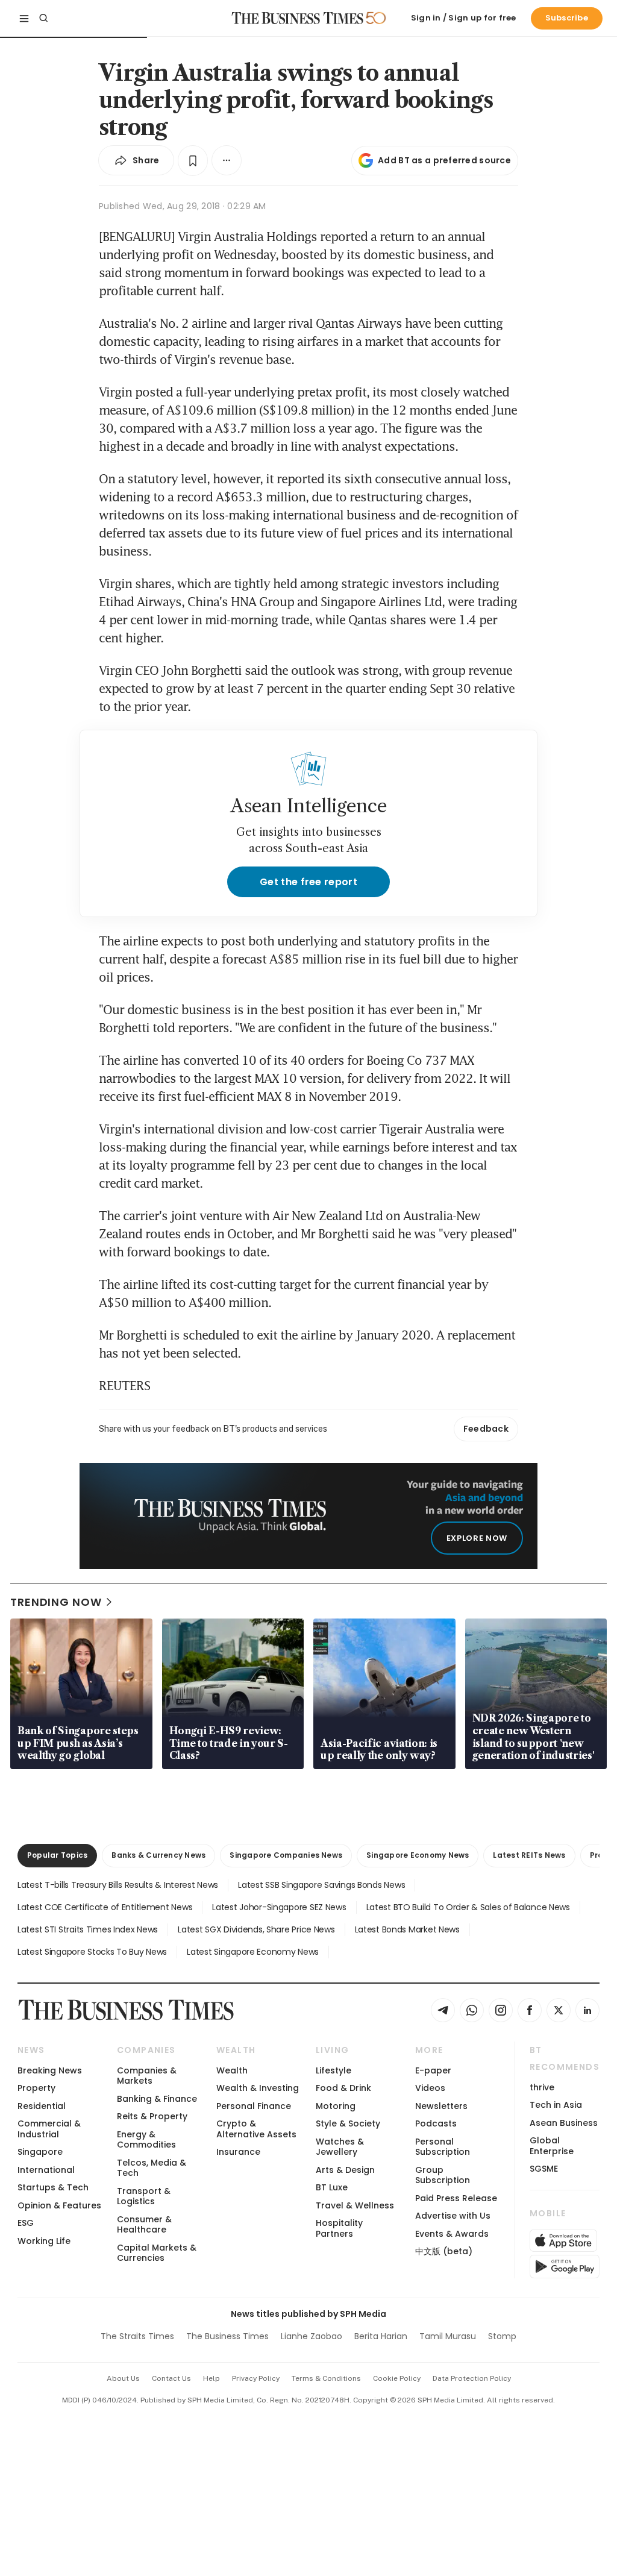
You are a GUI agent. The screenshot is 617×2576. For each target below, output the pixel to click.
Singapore (40, 2152)
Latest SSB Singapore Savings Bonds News (321, 1885)
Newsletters (441, 2106)
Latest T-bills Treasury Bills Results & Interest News (118, 1885)
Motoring (336, 2106)
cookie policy (397, 2378)
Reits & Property (152, 2116)
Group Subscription (443, 2175)
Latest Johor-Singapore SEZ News (279, 1907)
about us (123, 2378)
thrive (542, 2087)
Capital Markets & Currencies (157, 2253)
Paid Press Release (456, 2198)
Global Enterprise (552, 2145)
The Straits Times (137, 2336)
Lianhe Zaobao (312, 2336)
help (211, 2378)
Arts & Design (345, 2170)
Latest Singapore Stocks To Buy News (92, 1952)
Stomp (502, 2336)
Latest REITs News (529, 1855)
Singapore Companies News (286, 1855)
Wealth (232, 2070)
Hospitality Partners (339, 2228)
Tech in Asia (556, 2105)
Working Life (44, 2241)
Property (36, 2088)
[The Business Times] (298, 18)
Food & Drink (343, 2088)
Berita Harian (381, 2336)
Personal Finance (254, 2106)
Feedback (486, 1429)
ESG (26, 2223)
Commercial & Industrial (49, 2129)
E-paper (433, 2070)
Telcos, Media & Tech (152, 2168)
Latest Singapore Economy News (253, 1952)
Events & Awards (452, 2234)
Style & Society (348, 2123)
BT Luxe (332, 2187)
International (46, 2170)
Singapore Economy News (418, 1855)
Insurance (238, 2152)
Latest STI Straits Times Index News (88, 1929)
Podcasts (436, 2123)
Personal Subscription (443, 2147)
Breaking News (50, 2070)
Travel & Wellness (355, 2205)
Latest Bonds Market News (407, 1929)
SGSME (544, 2169)
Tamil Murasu (448, 2336)
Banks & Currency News (158, 1855)
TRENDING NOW (56, 1602)
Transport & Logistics (144, 2196)
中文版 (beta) (444, 2251)
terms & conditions (326, 2378)
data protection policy (472, 2378)
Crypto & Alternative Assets (256, 2129)
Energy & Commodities (146, 2139)
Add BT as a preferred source (444, 160)
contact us (171, 2378)
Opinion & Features (59, 2205)
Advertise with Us (453, 2216)
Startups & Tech (53, 2187)
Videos (430, 2088)
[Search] (43, 18)
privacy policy (256, 2378)
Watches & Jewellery (340, 2147)
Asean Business (564, 2123)
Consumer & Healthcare (144, 2224)
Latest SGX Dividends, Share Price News (256, 1929)
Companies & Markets (147, 2076)
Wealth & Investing (258, 2088)
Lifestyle (334, 2070)
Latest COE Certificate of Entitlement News (105, 1907)
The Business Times (227, 2336)
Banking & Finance (157, 2099)
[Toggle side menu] (24, 18)
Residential (42, 2106)
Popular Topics (57, 1855)
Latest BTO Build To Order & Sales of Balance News (468, 1907)
